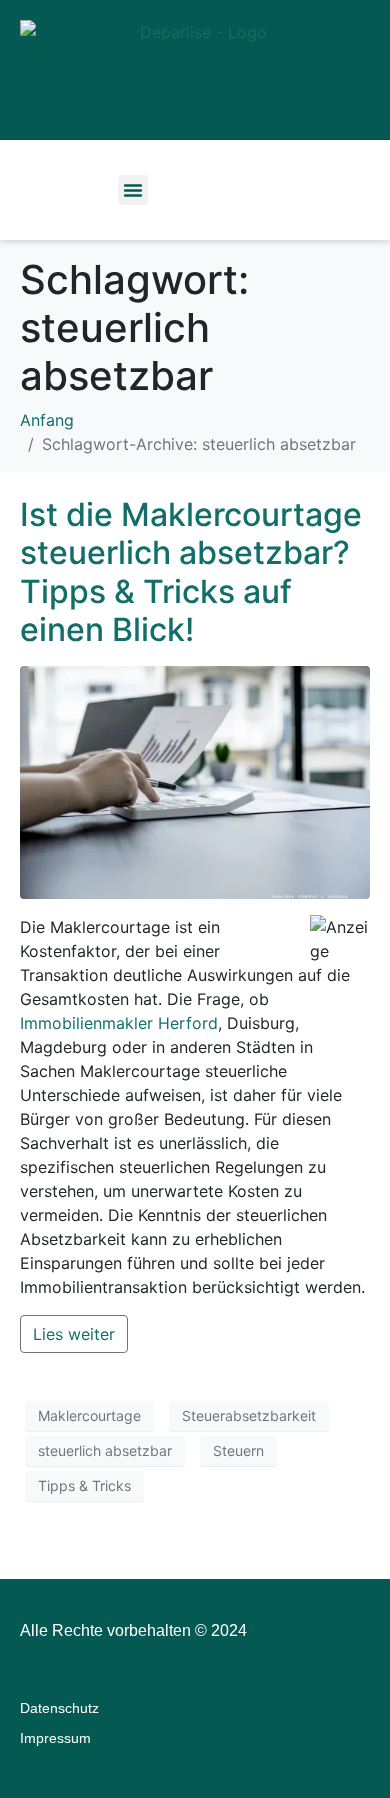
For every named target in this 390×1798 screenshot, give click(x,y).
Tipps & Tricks (84, 1485)
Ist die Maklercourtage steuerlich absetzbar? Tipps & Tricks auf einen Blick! (191, 572)
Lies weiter (74, 1334)
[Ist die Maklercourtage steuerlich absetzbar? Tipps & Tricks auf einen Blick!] (195, 781)
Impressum (55, 1738)
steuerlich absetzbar (105, 1450)
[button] (133, 190)
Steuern (238, 1450)
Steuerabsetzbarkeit (249, 1415)
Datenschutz (59, 1708)
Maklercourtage (89, 1415)
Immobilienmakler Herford (119, 1023)
